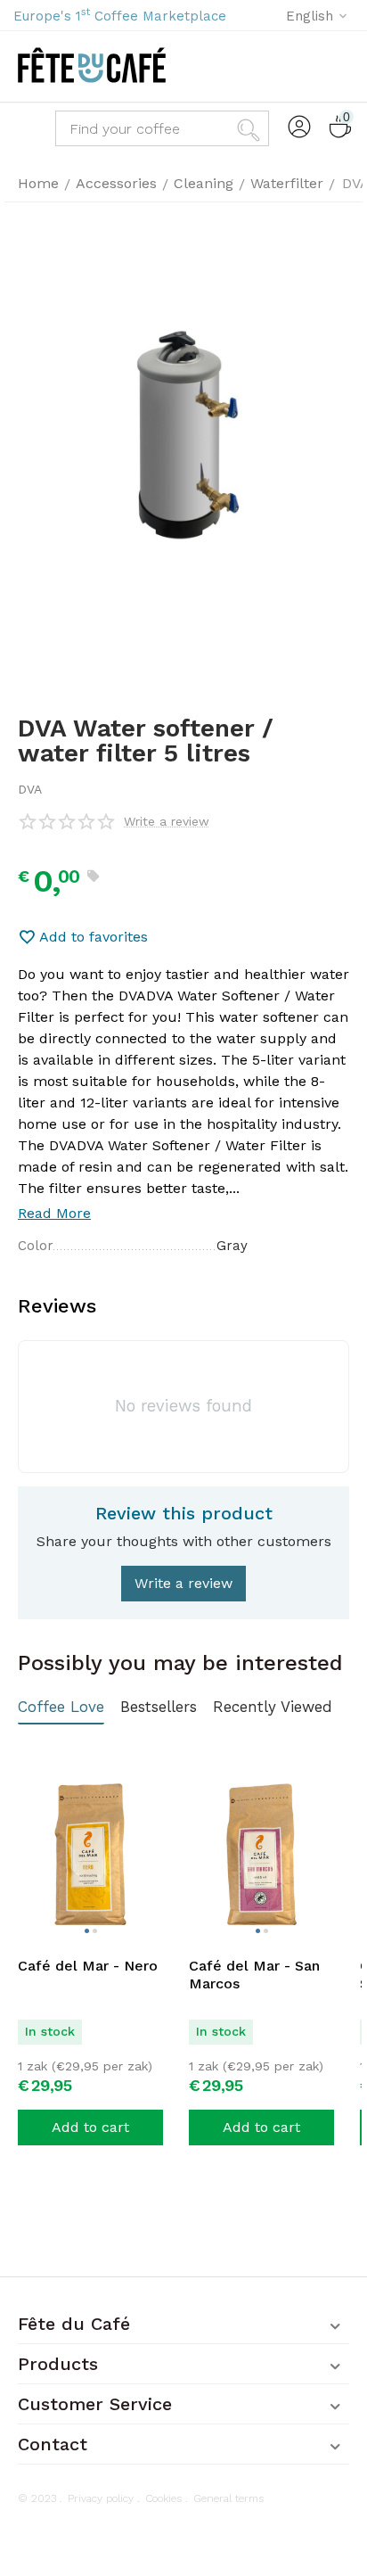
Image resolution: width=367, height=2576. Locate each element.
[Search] (251, 128)
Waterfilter (287, 183)
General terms (228, 2498)
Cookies (163, 2498)
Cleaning (204, 183)
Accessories (116, 183)
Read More (54, 1213)
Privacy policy (101, 2498)
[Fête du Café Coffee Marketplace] (92, 66)
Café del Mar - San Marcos (254, 1975)
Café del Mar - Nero (88, 1966)
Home (38, 183)
